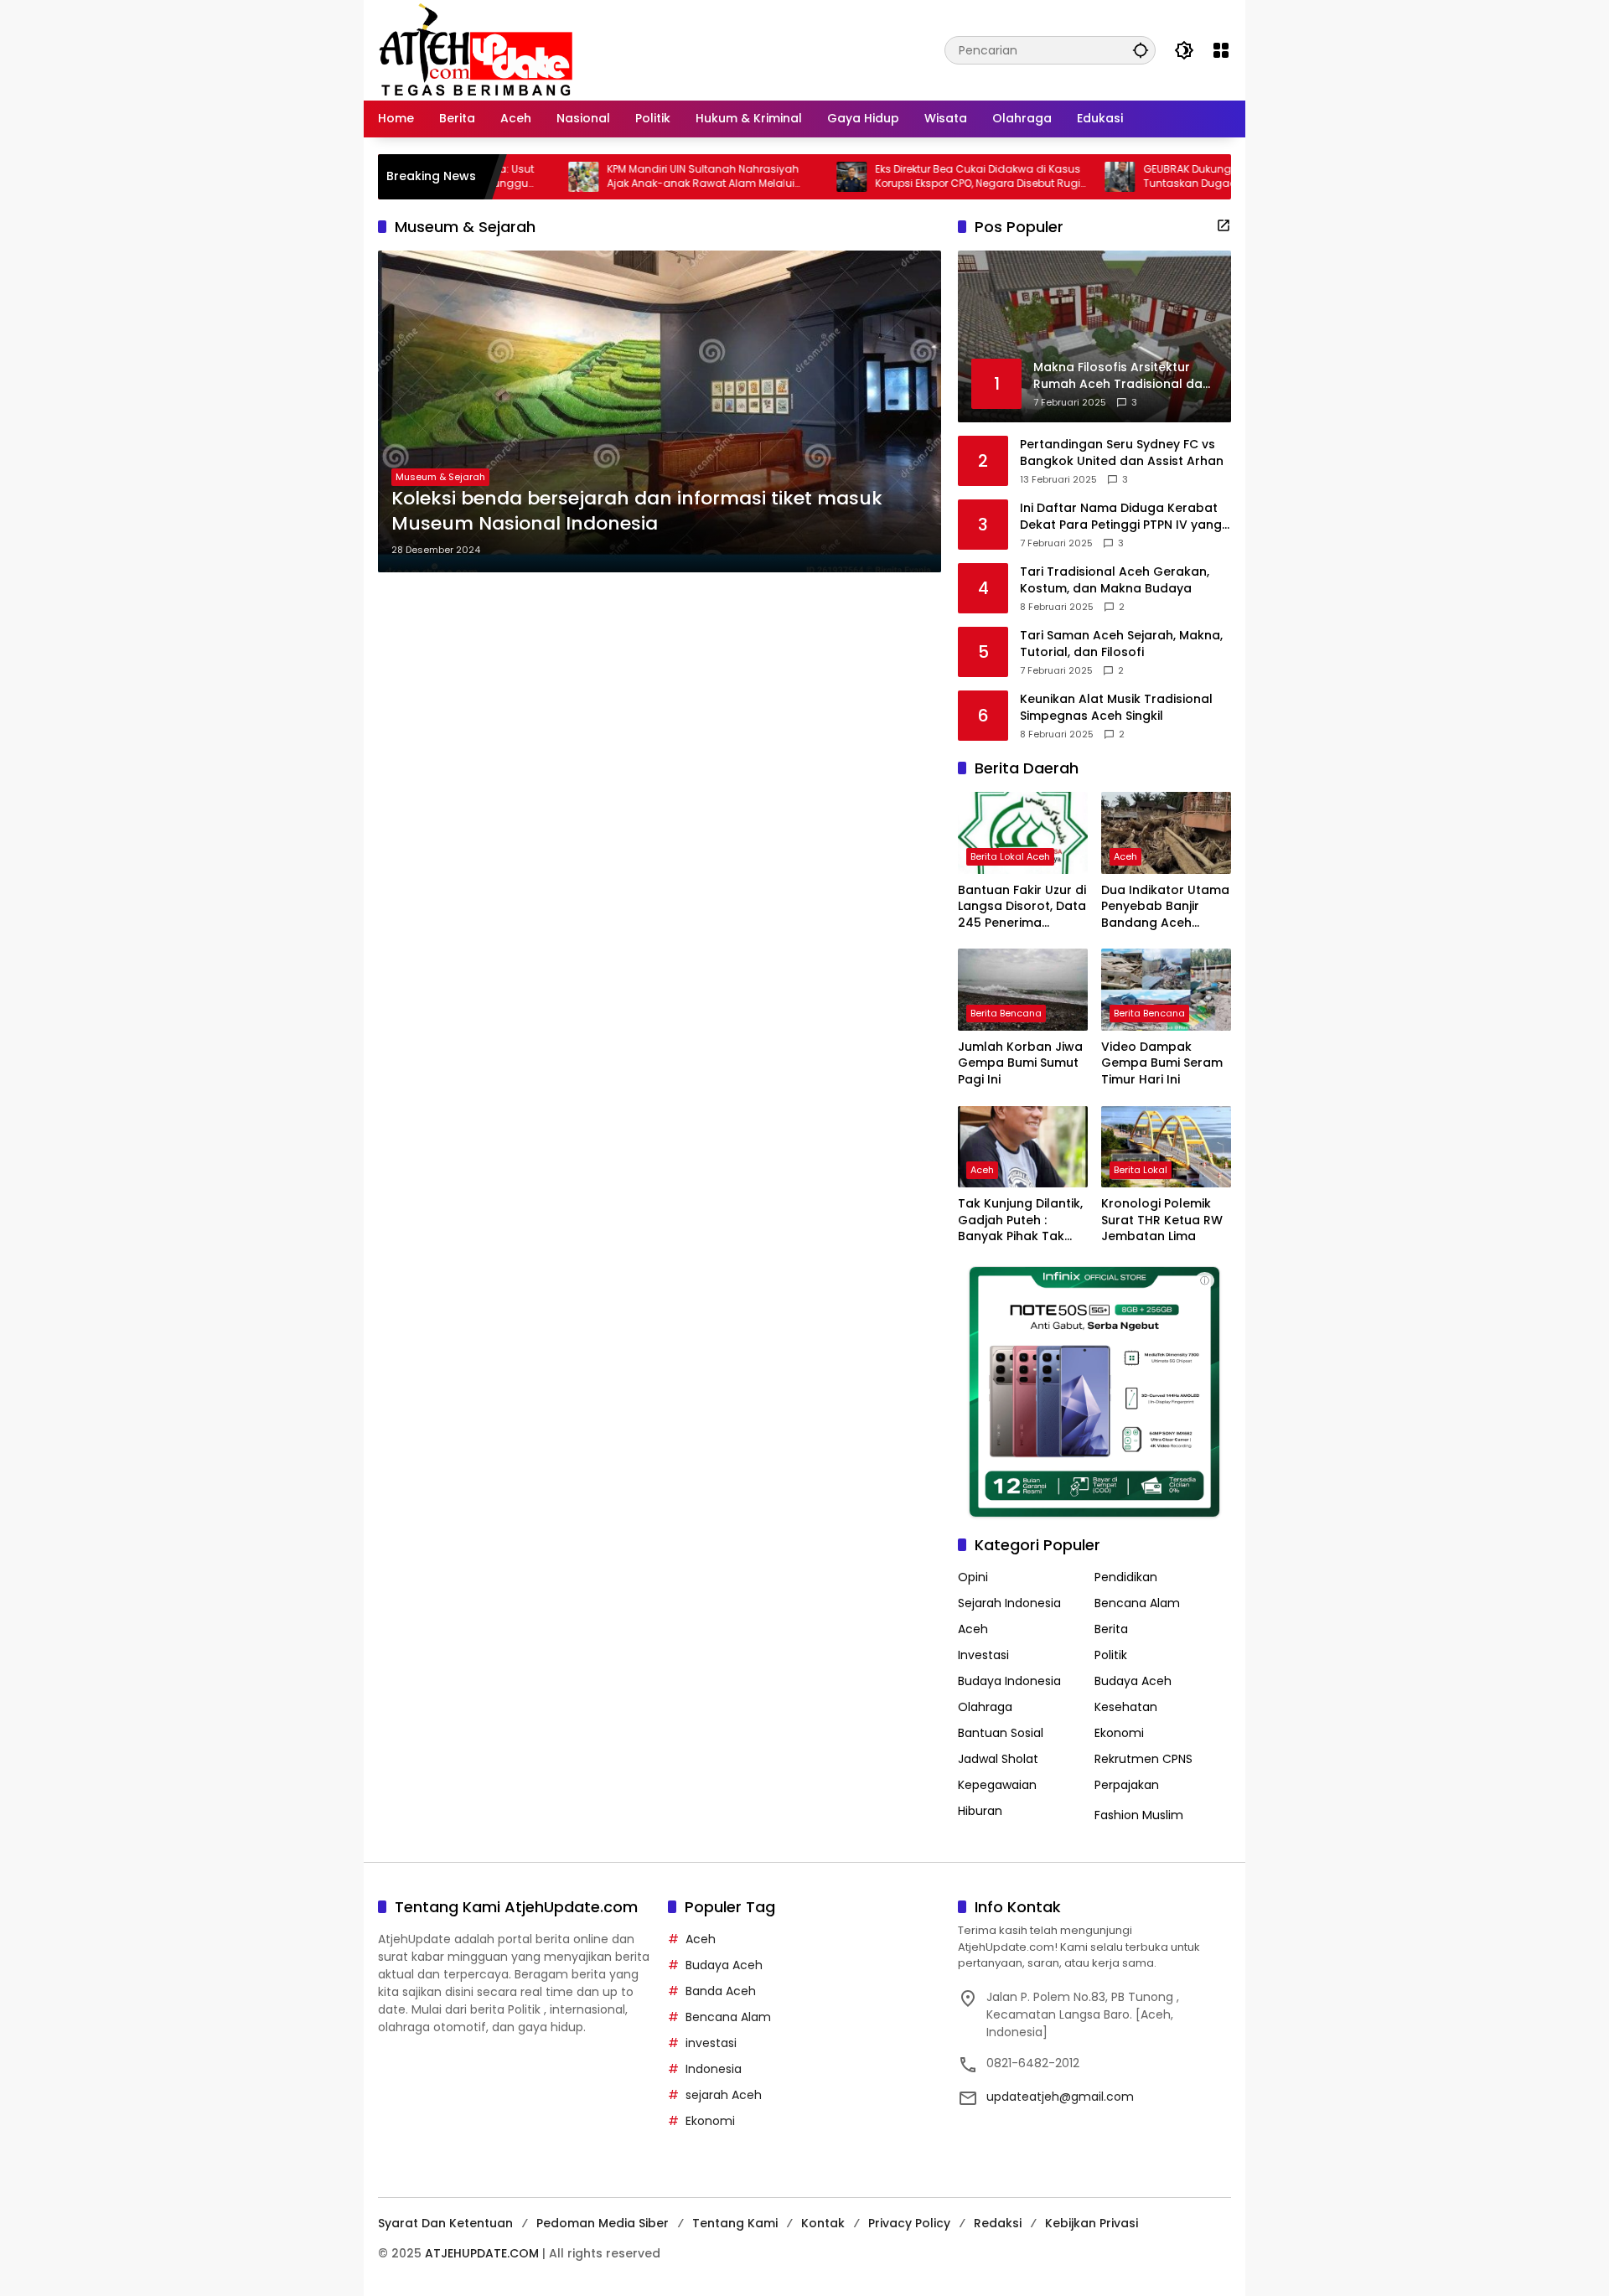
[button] (1141, 50)
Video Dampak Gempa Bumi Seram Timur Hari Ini (1162, 1063)
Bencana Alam (1137, 1603)
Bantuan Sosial (1001, 1733)
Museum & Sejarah (440, 477)
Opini (973, 1577)
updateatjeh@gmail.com (1060, 2097)
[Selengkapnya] (1224, 225)
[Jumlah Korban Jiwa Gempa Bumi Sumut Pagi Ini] (1023, 989)
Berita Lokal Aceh (1010, 856)
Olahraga (985, 1707)
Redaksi (998, 2223)
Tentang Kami (735, 2223)
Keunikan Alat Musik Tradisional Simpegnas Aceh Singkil (1116, 708)
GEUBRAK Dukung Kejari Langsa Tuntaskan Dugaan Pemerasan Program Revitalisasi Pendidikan (1177, 177)
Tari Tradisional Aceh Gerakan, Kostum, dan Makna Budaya (1115, 580)
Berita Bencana (1006, 1013)
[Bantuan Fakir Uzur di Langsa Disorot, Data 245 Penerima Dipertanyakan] (1023, 833)
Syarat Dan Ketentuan (445, 2223)
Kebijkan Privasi (1092, 2223)
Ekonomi (1119, 1733)
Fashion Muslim (1139, 1815)
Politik (1111, 1655)
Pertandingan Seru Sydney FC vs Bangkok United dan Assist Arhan (1122, 453)
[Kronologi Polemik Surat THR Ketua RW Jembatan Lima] (1166, 1147)
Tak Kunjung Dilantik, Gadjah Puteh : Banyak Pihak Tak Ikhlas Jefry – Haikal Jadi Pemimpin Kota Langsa (1020, 1220)
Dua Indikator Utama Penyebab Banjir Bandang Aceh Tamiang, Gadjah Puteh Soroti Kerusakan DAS (1165, 907)
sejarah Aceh (724, 2095)
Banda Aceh (721, 1991)
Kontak (823, 2223)
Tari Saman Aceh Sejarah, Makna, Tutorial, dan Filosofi (1121, 644)
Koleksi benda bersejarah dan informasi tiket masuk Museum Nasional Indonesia (637, 512)
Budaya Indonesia (1009, 1681)
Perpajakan (1127, 1785)
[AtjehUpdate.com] (476, 49)
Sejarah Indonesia (1009, 1603)
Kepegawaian (997, 1785)
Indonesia (714, 2069)
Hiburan (980, 1811)
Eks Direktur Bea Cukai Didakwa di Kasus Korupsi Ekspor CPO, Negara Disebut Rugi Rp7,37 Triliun (907, 177)
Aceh (1125, 856)
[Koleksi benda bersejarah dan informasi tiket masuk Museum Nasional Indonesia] (660, 411)
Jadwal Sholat (998, 1759)
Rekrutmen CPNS (1143, 1759)
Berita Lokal (1141, 1170)
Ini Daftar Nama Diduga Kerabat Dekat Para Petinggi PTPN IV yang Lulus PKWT (1121, 517)
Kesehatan (1126, 1707)
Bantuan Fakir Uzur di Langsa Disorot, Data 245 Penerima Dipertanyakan (1022, 907)
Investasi (983, 1655)
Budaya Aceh (1133, 1681)
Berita (1111, 1629)
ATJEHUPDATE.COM (482, 2253)
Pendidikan (1126, 1577)
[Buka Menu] (1221, 50)
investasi (711, 2043)
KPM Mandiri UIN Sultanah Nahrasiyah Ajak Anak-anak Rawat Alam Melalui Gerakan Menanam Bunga (632, 177)
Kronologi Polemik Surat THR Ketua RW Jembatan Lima (1162, 1220)
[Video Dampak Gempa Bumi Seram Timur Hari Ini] (1166, 989)
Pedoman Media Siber (603, 2223)
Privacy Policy (909, 2223)
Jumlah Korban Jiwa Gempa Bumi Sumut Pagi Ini (1020, 1063)
